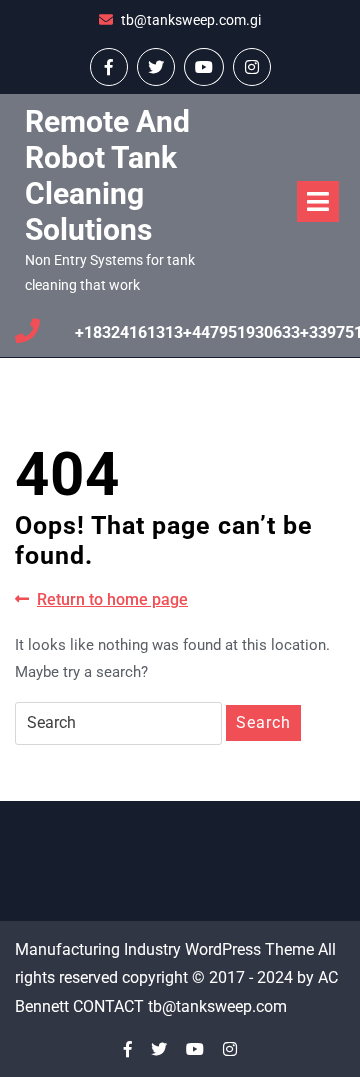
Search (263, 722)
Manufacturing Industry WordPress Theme (164, 949)
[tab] (318, 201)
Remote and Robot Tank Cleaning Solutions (107, 175)
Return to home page (112, 600)
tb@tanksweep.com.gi (191, 20)
